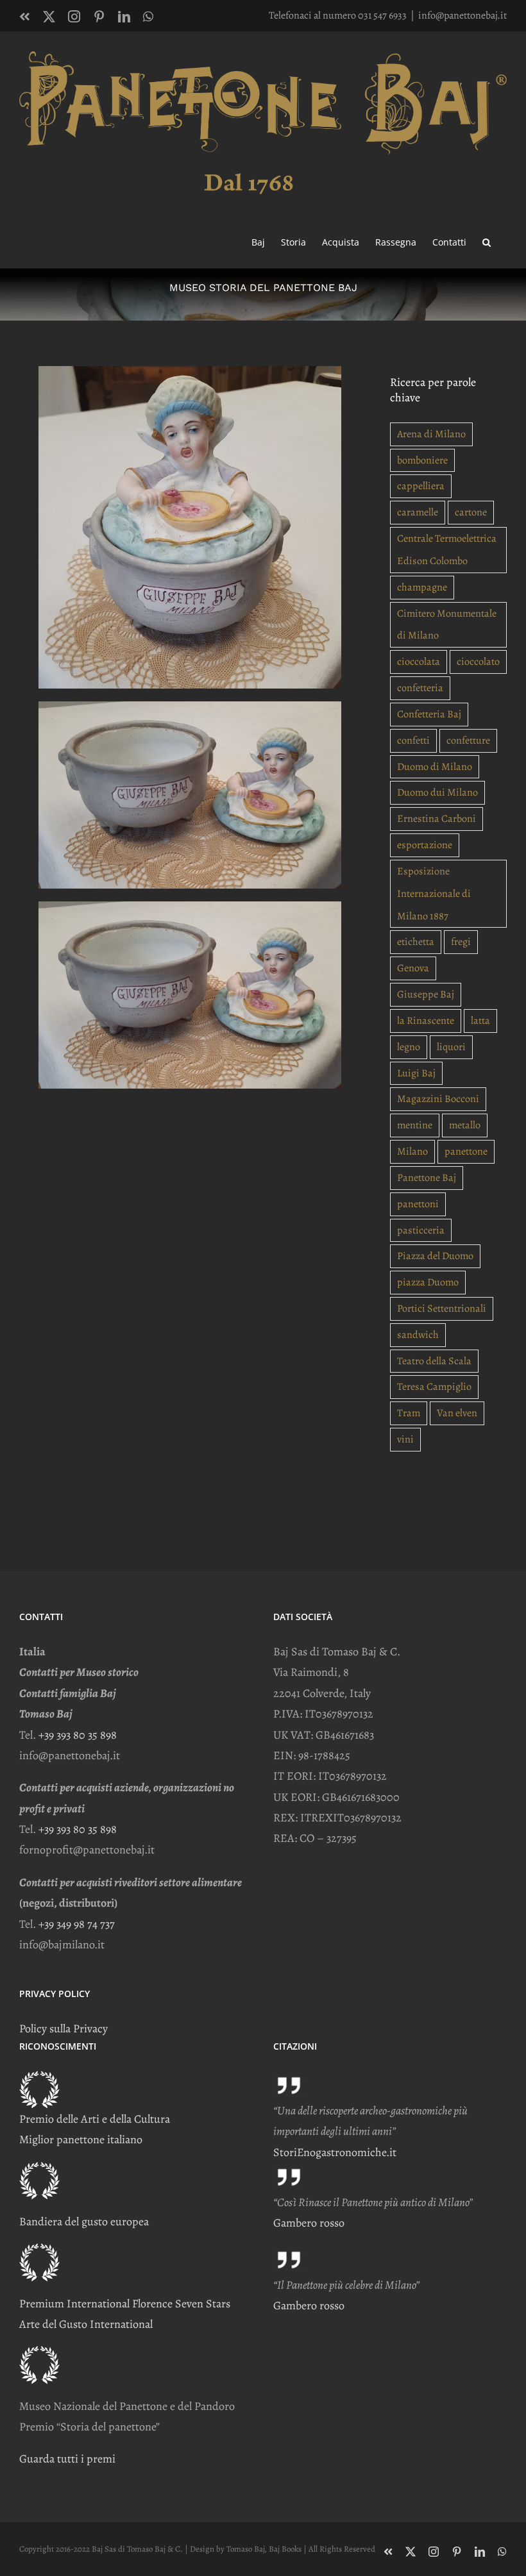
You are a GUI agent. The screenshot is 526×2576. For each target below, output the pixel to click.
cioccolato (478, 662)
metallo (465, 1125)
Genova (413, 968)
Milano (412, 1151)
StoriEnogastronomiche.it (335, 2152)
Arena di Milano (431, 434)
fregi (461, 942)
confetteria (420, 688)
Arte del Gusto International (86, 2324)
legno (409, 1047)
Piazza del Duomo (435, 1256)
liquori (451, 1047)
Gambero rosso (309, 2223)
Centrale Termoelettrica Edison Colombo (447, 550)
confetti (413, 740)
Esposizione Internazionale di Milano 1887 (434, 894)
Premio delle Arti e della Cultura (95, 2119)
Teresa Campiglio (434, 1387)
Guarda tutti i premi (67, 2459)
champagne (422, 587)
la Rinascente (426, 1021)
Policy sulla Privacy (64, 2028)
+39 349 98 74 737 (77, 1924)
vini (405, 1439)
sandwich (418, 1335)
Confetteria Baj (429, 714)
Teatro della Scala (434, 1361)
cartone (471, 512)
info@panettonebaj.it (462, 15)
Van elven (457, 1413)
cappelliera (421, 486)
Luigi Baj (416, 1073)
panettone (466, 1151)
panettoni (418, 1204)
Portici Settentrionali (442, 1309)
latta (480, 1021)
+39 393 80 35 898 (78, 1735)
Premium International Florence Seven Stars (125, 2304)
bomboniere (422, 460)
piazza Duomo (428, 1282)
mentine (415, 1125)
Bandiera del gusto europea (84, 2221)
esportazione (425, 845)
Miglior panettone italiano (81, 2139)
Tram (409, 1413)
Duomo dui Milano (437, 792)
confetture (468, 740)
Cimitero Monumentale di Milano (447, 625)
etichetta (416, 942)
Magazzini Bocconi (438, 1099)
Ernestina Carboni (437, 819)
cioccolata (419, 662)
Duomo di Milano (435, 767)
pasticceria (421, 1230)
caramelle (418, 512)
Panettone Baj (427, 1178)
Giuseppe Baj (426, 994)
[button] (487, 241)
